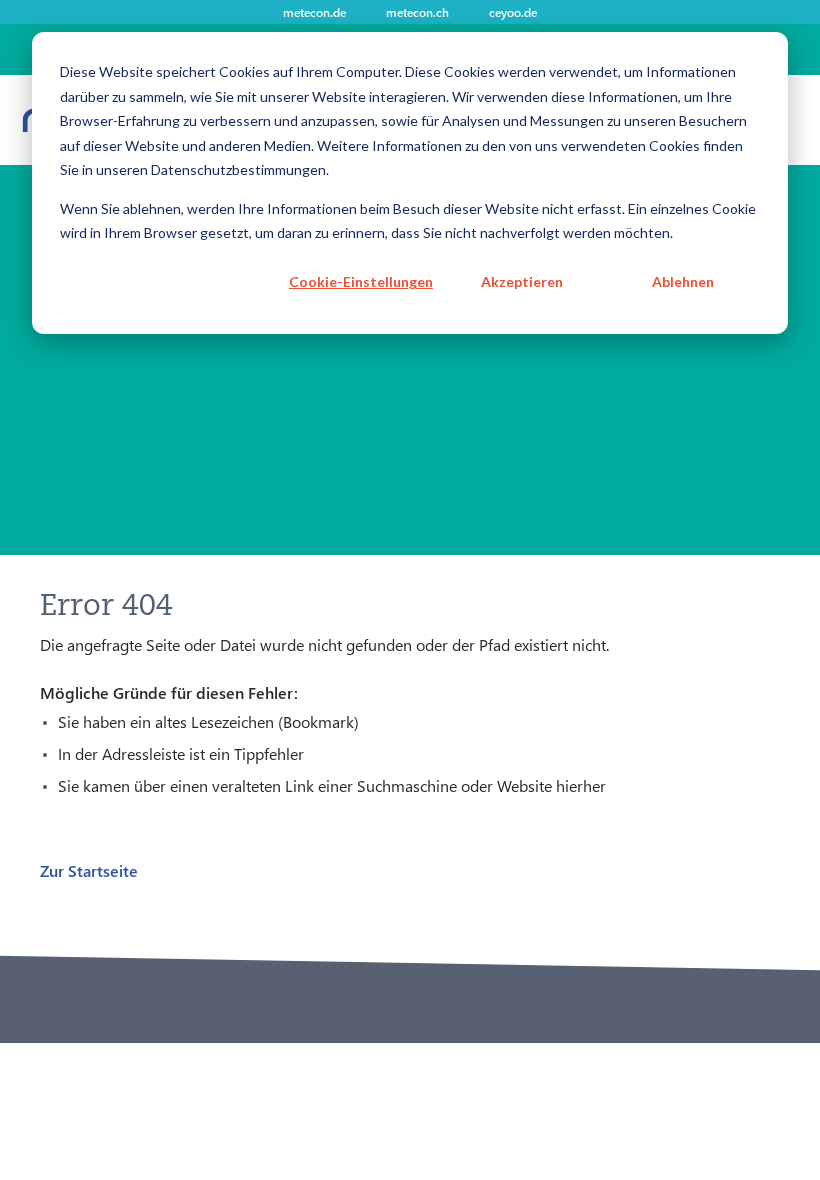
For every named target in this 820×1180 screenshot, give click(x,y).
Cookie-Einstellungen (361, 281)
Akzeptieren (522, 281)
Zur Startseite (89, 870)
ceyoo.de (513, 12)
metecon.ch (417, 12)
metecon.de (314, 12)
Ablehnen (683, 281)
